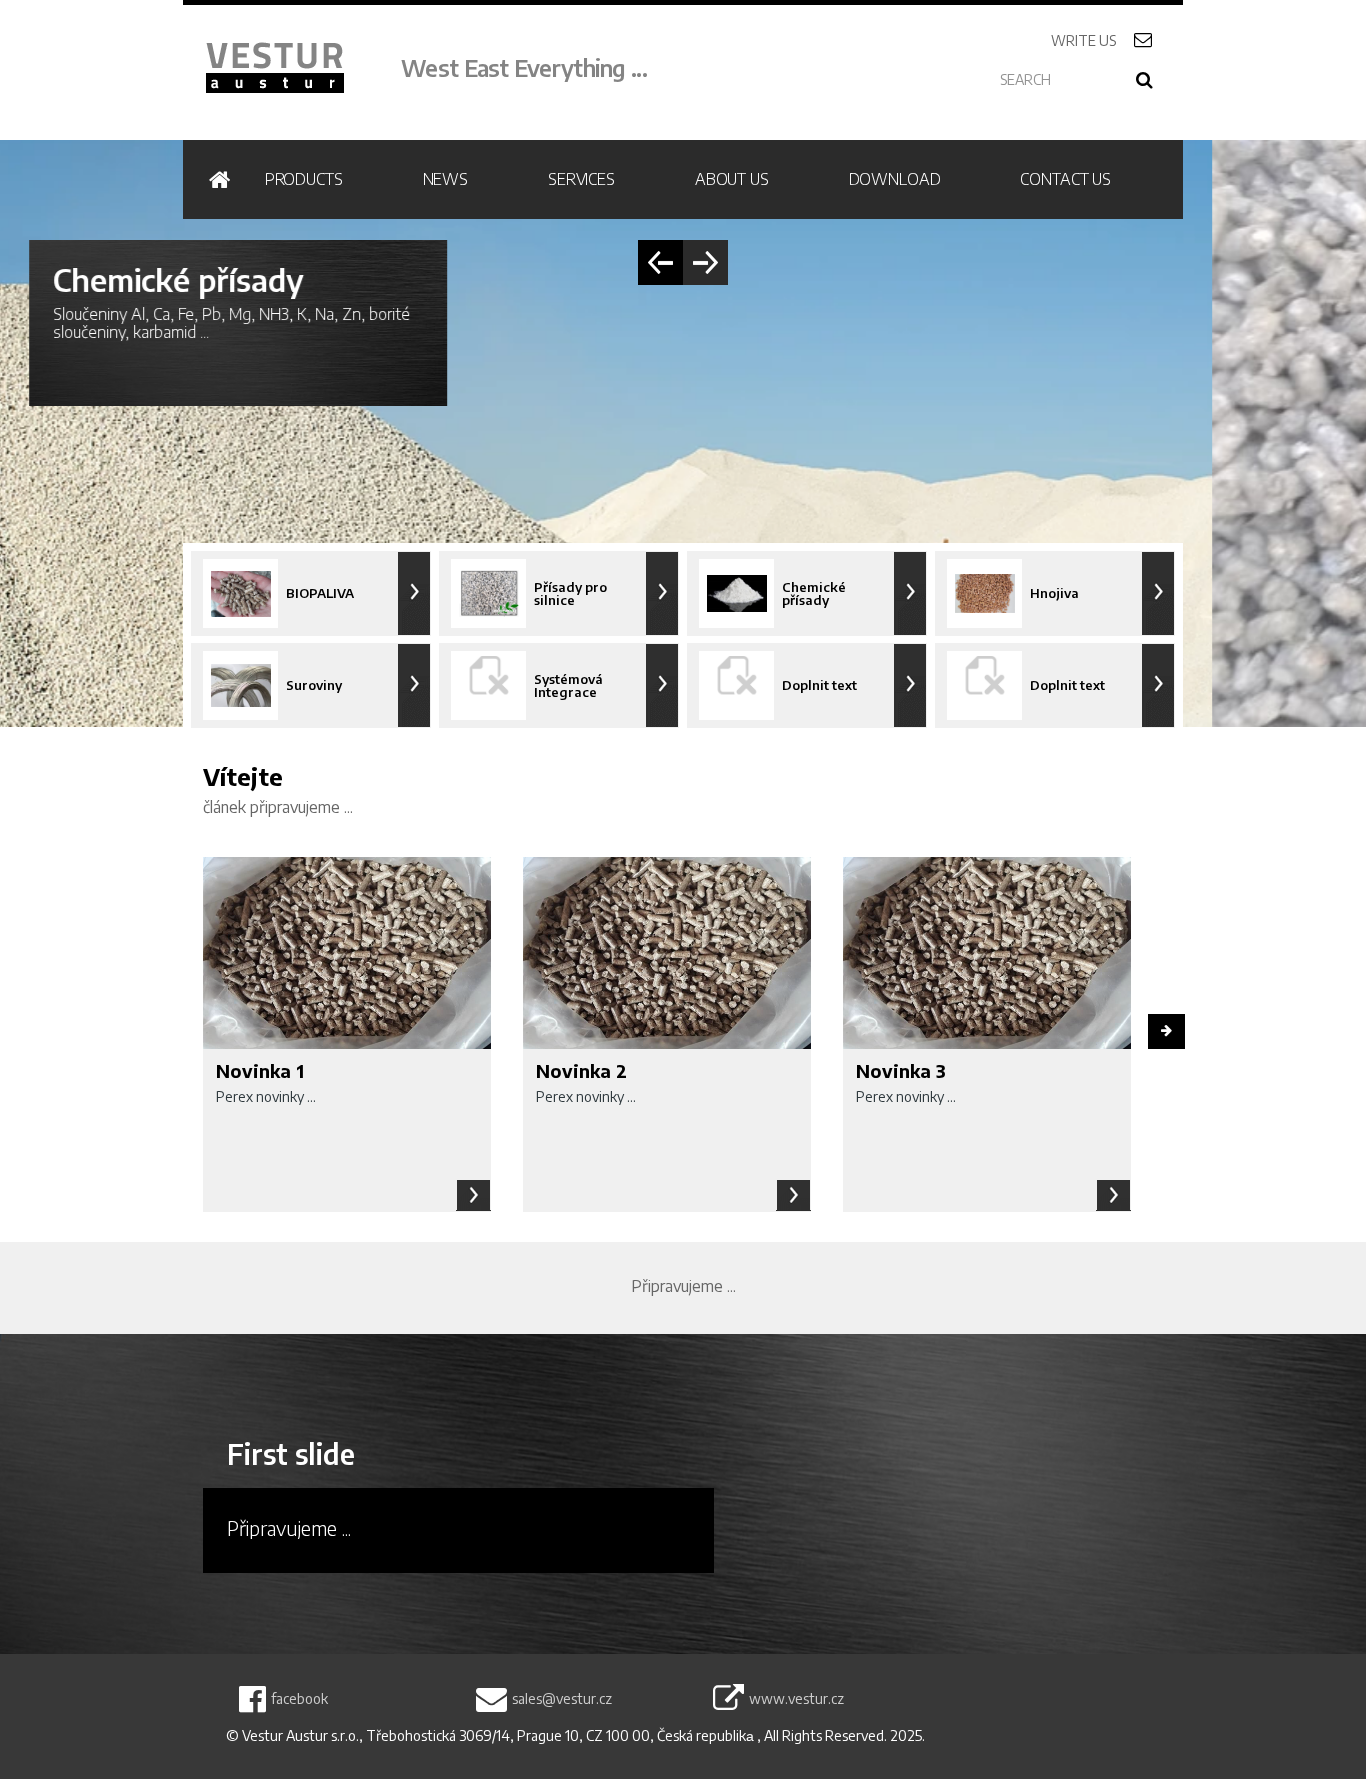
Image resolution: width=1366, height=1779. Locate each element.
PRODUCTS (304, 179)
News (445, 179)
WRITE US (1107, 41)
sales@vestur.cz (562, 1699)
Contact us (1065, 179)
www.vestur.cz (796, 1699)
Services (581, 179)
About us (732, 179)
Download (895, 179)
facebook (299, 1699)
